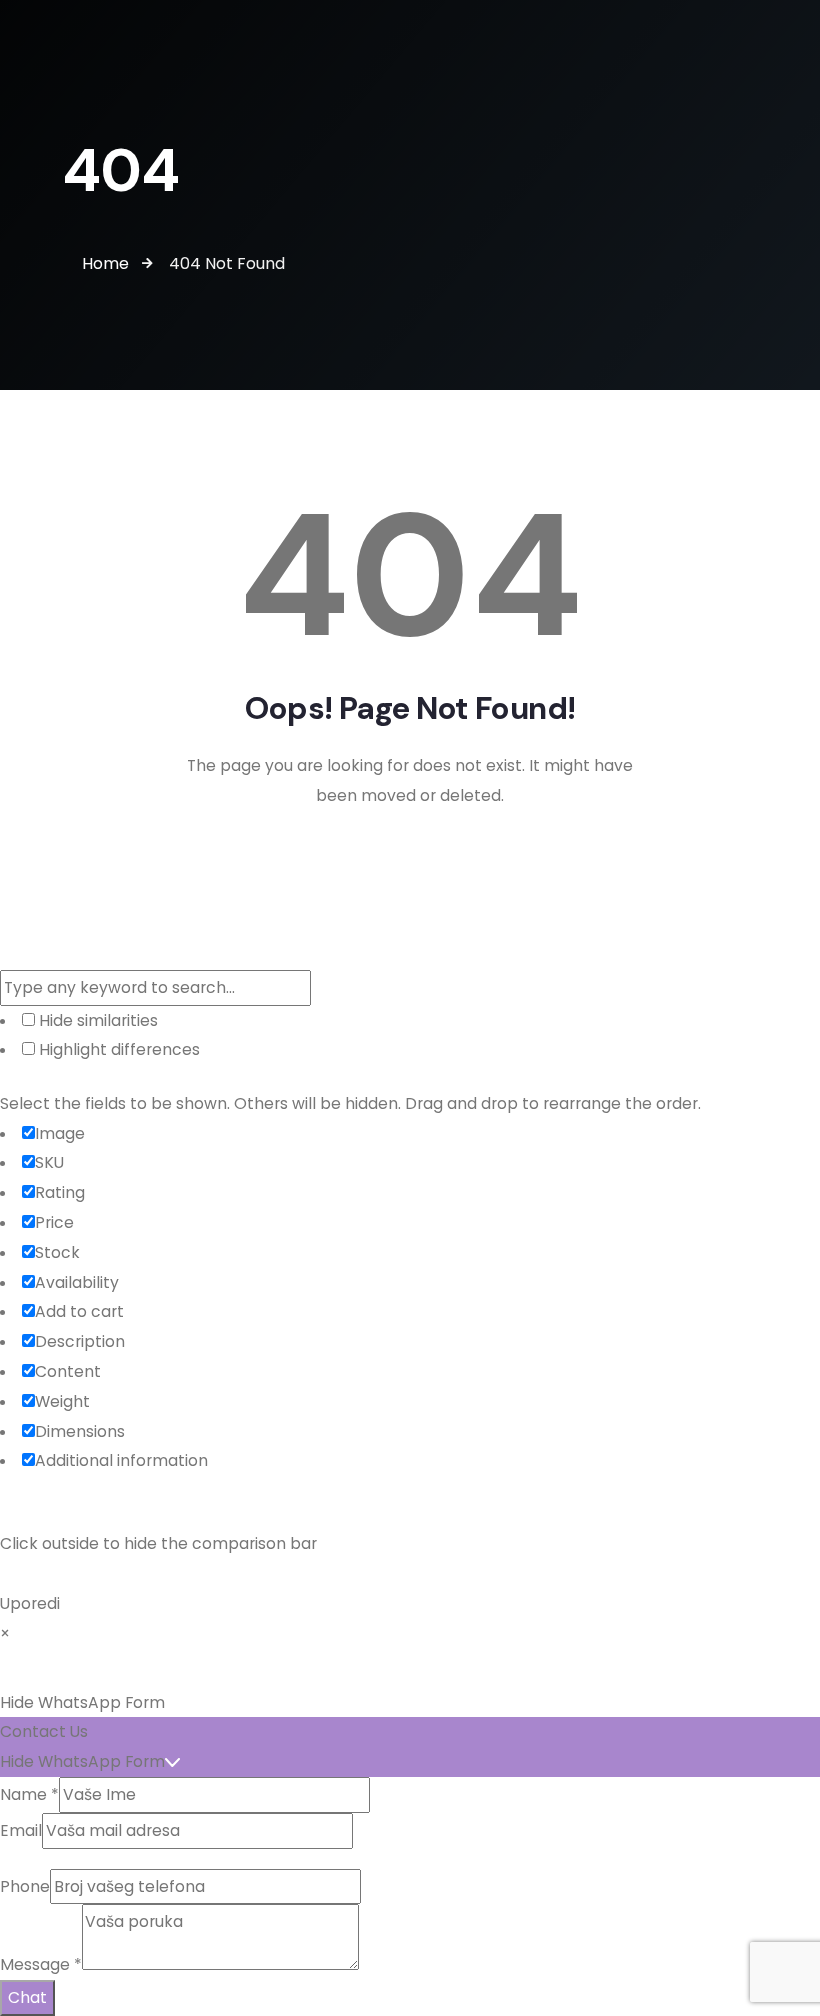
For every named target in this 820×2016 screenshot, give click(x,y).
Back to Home (410, 865)
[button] (410, 1703)
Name (29, 1794)
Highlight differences (117, 1049)
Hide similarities (96, 1020)
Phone (25, 1886)
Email (21, 1830)
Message (41, 1964)
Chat (27, 1997)
